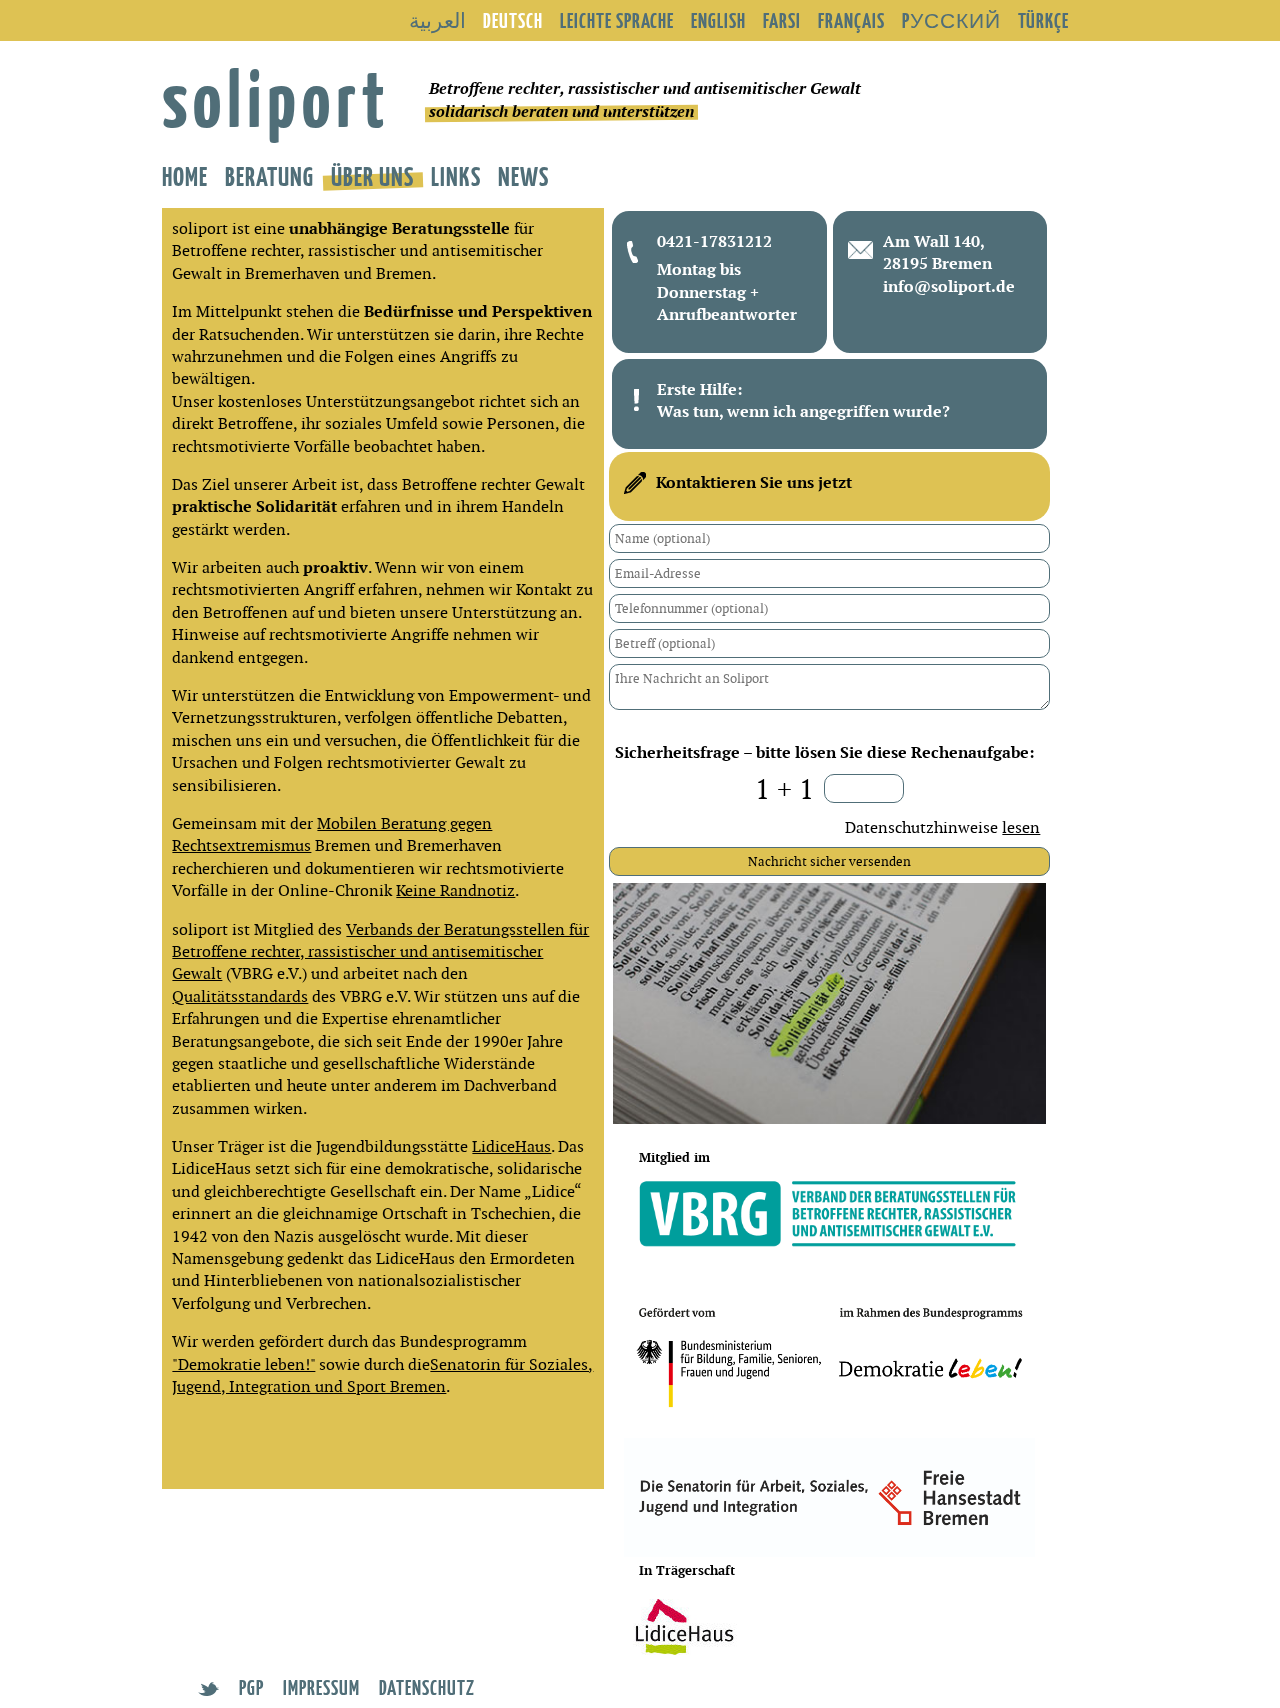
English (718, 20)
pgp (251, 1687)
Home (185, 175)
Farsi (782, 20)
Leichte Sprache (617, 20)
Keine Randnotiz (455, 890)
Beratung (269, 175)
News (523, 175)
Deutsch (513, 20)
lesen (1021, 827)
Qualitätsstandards (240, 996)
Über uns (372, 175)
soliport (276, 96)
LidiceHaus (511, 1146)
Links (456, 175)
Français (851, 20)
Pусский (951, 20)
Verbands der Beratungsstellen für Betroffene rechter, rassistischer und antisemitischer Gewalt (380, 952)
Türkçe (1043, 20)
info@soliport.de (949, 286)
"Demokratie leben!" (243, 1364)
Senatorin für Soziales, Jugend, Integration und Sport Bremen (382, 1375)
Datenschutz (427, 1687)
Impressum (321, 1687)
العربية (437, 20)
